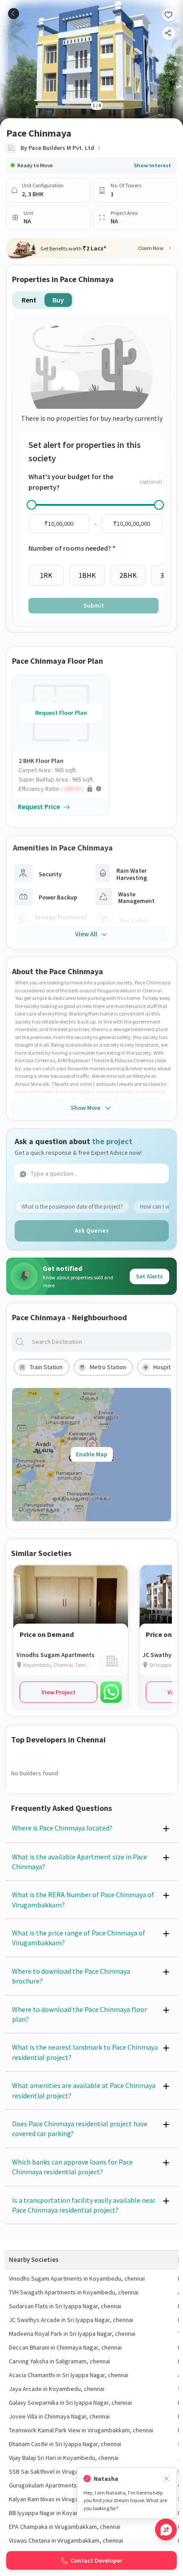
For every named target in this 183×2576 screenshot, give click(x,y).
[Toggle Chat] (166, 2530)
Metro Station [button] (108, 1367)
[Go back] (14, 14)
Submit (94, 605)
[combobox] (99, 1342)
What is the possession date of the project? (72, 1207)
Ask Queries (92, 1230)
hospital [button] (164, 1367)
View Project (58, 1692)
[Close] (167, 2479)
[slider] (32, 505)
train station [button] (46, 1367)
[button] (64, 789)
